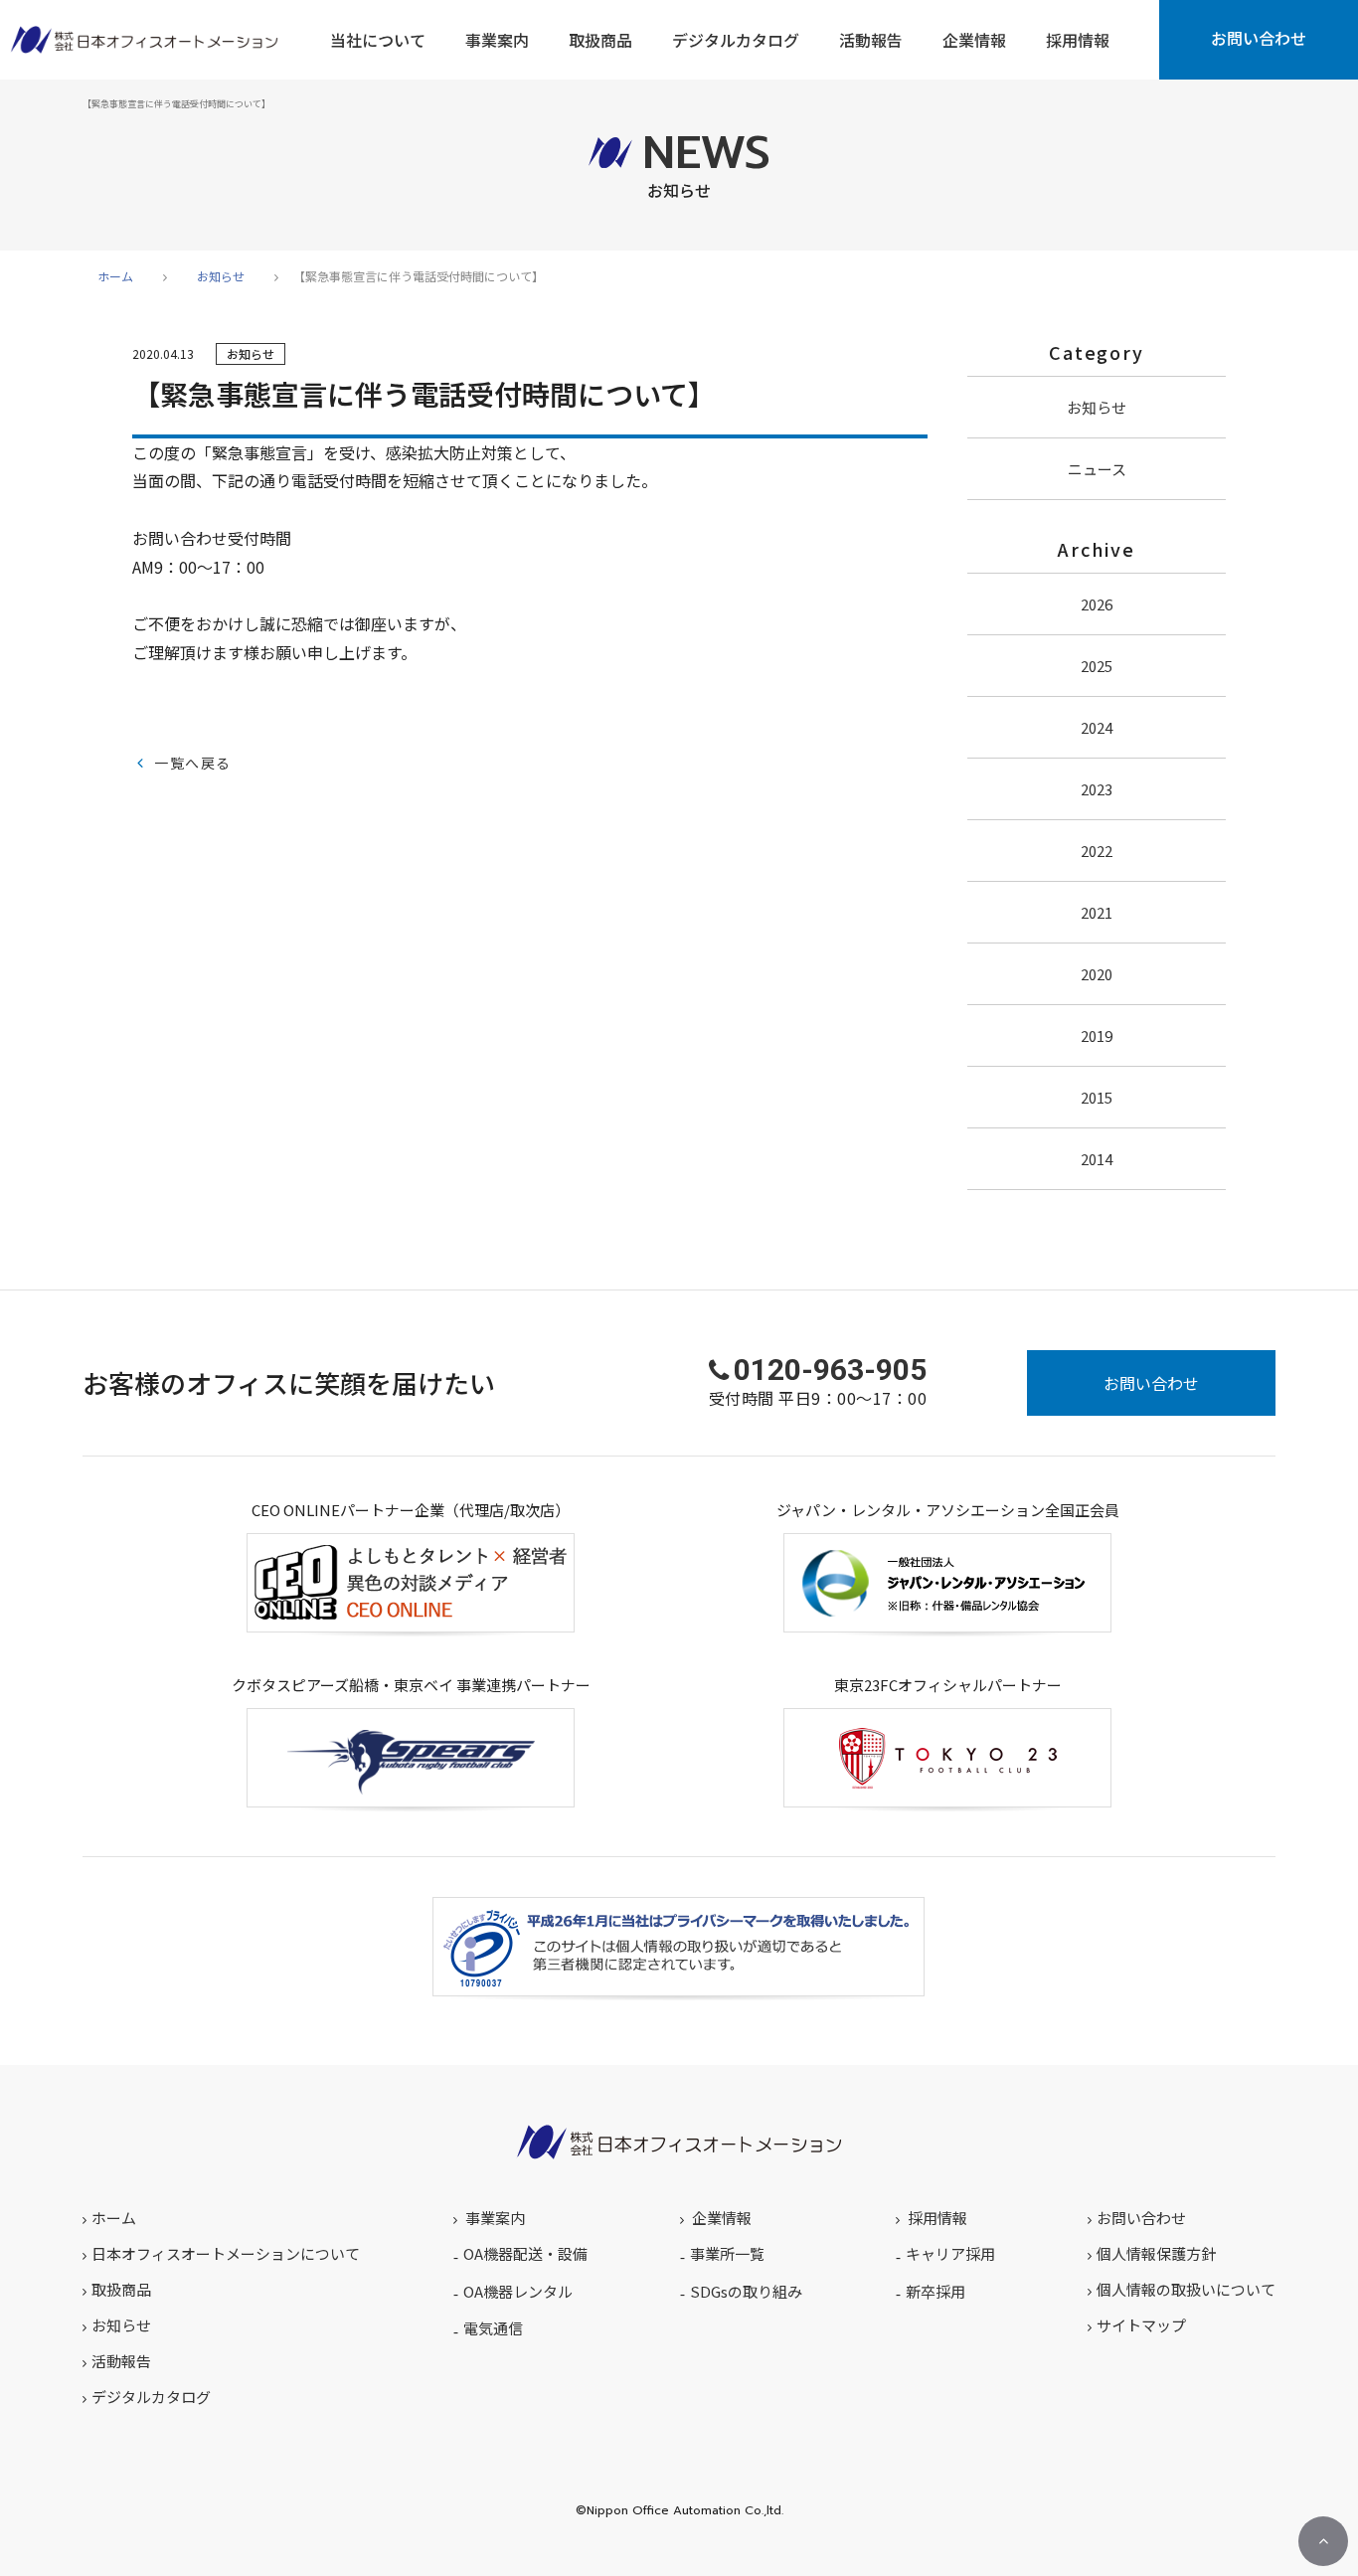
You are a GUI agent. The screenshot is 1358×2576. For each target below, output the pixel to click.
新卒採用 (935, 2291)
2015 (1097, 1097)
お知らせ (221, 276)
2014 (1097, 1159)
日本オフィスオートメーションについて (226, 2253)
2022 (1097, 851)
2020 (1097, 974)
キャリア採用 (950, 2253)
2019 (1097, 1035)
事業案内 (495, 2218)
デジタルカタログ (151, 2397)
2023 (1097, 789)
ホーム (115, 276)
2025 (1097, 666)
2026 (1097, 604)
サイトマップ (1141, 2325)
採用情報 (937, 2218)
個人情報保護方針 (1156, 2253)
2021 (1097, 912)
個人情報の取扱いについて (1186, 2289)
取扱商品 (121, 2289)
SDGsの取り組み (746, 2291)
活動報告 (121, 2361)
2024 (1097, 727)
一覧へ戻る (192, 763)
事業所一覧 (727, 2253)
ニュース (1097, 469)
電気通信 (493, 2328)
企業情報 (722, 2218)
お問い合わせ (1259, 38)
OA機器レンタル (518, 2291)
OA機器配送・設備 (525, 2253)
